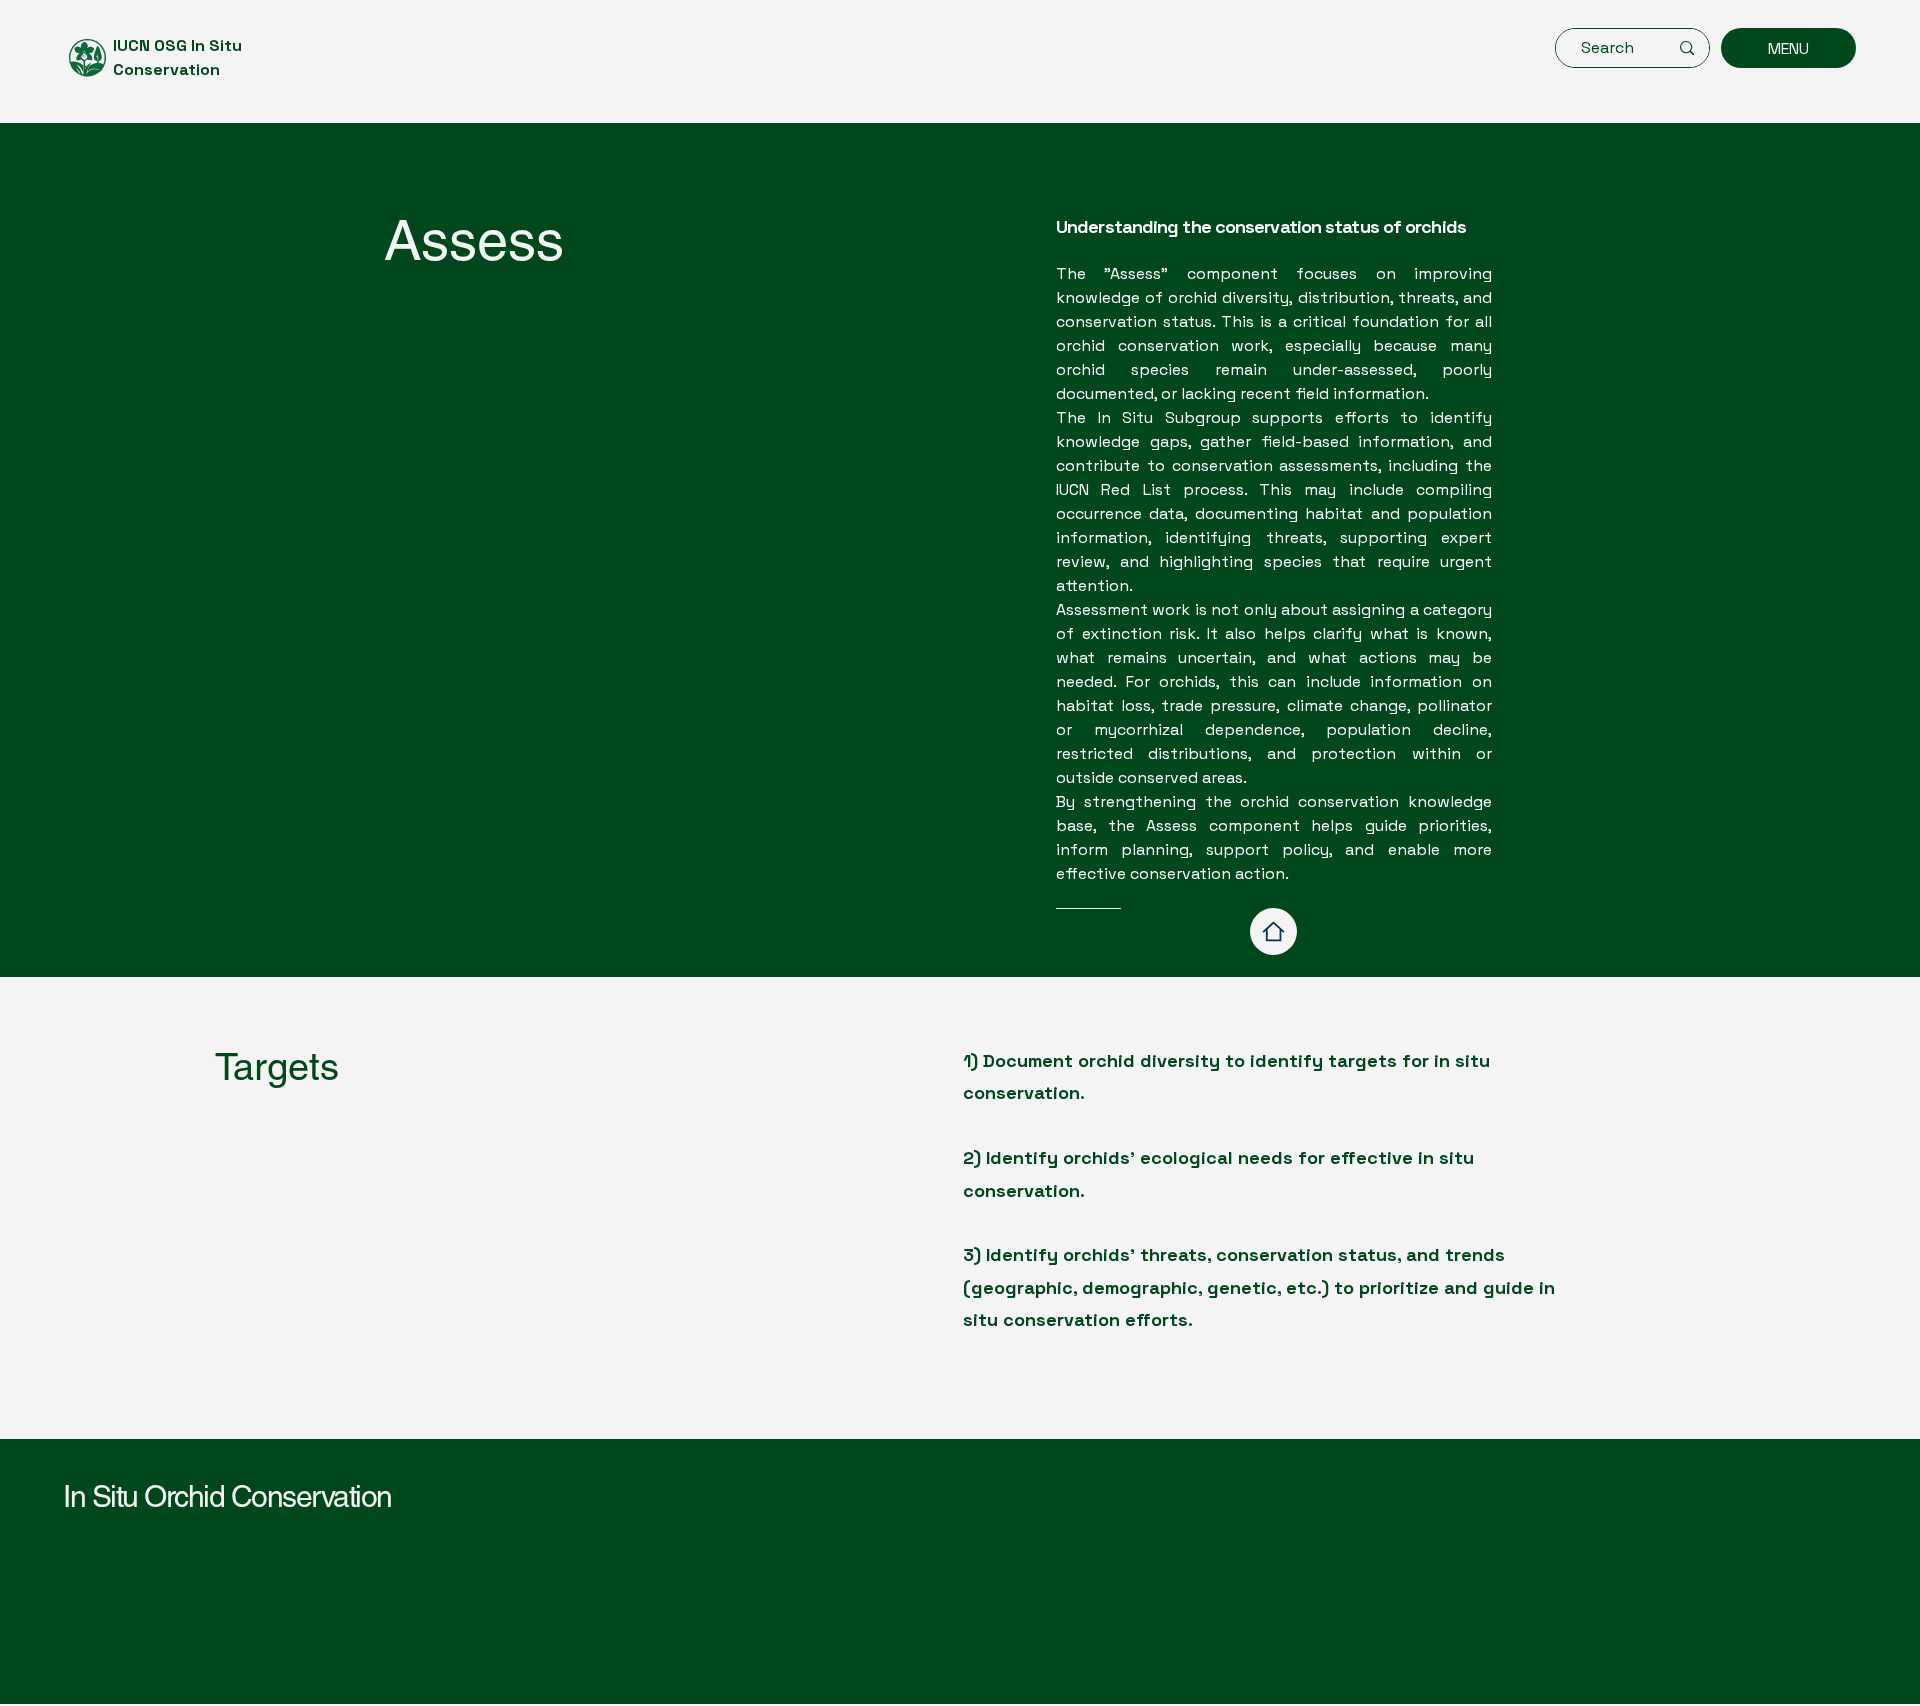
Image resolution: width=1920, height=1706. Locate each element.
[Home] (1273, 931)
